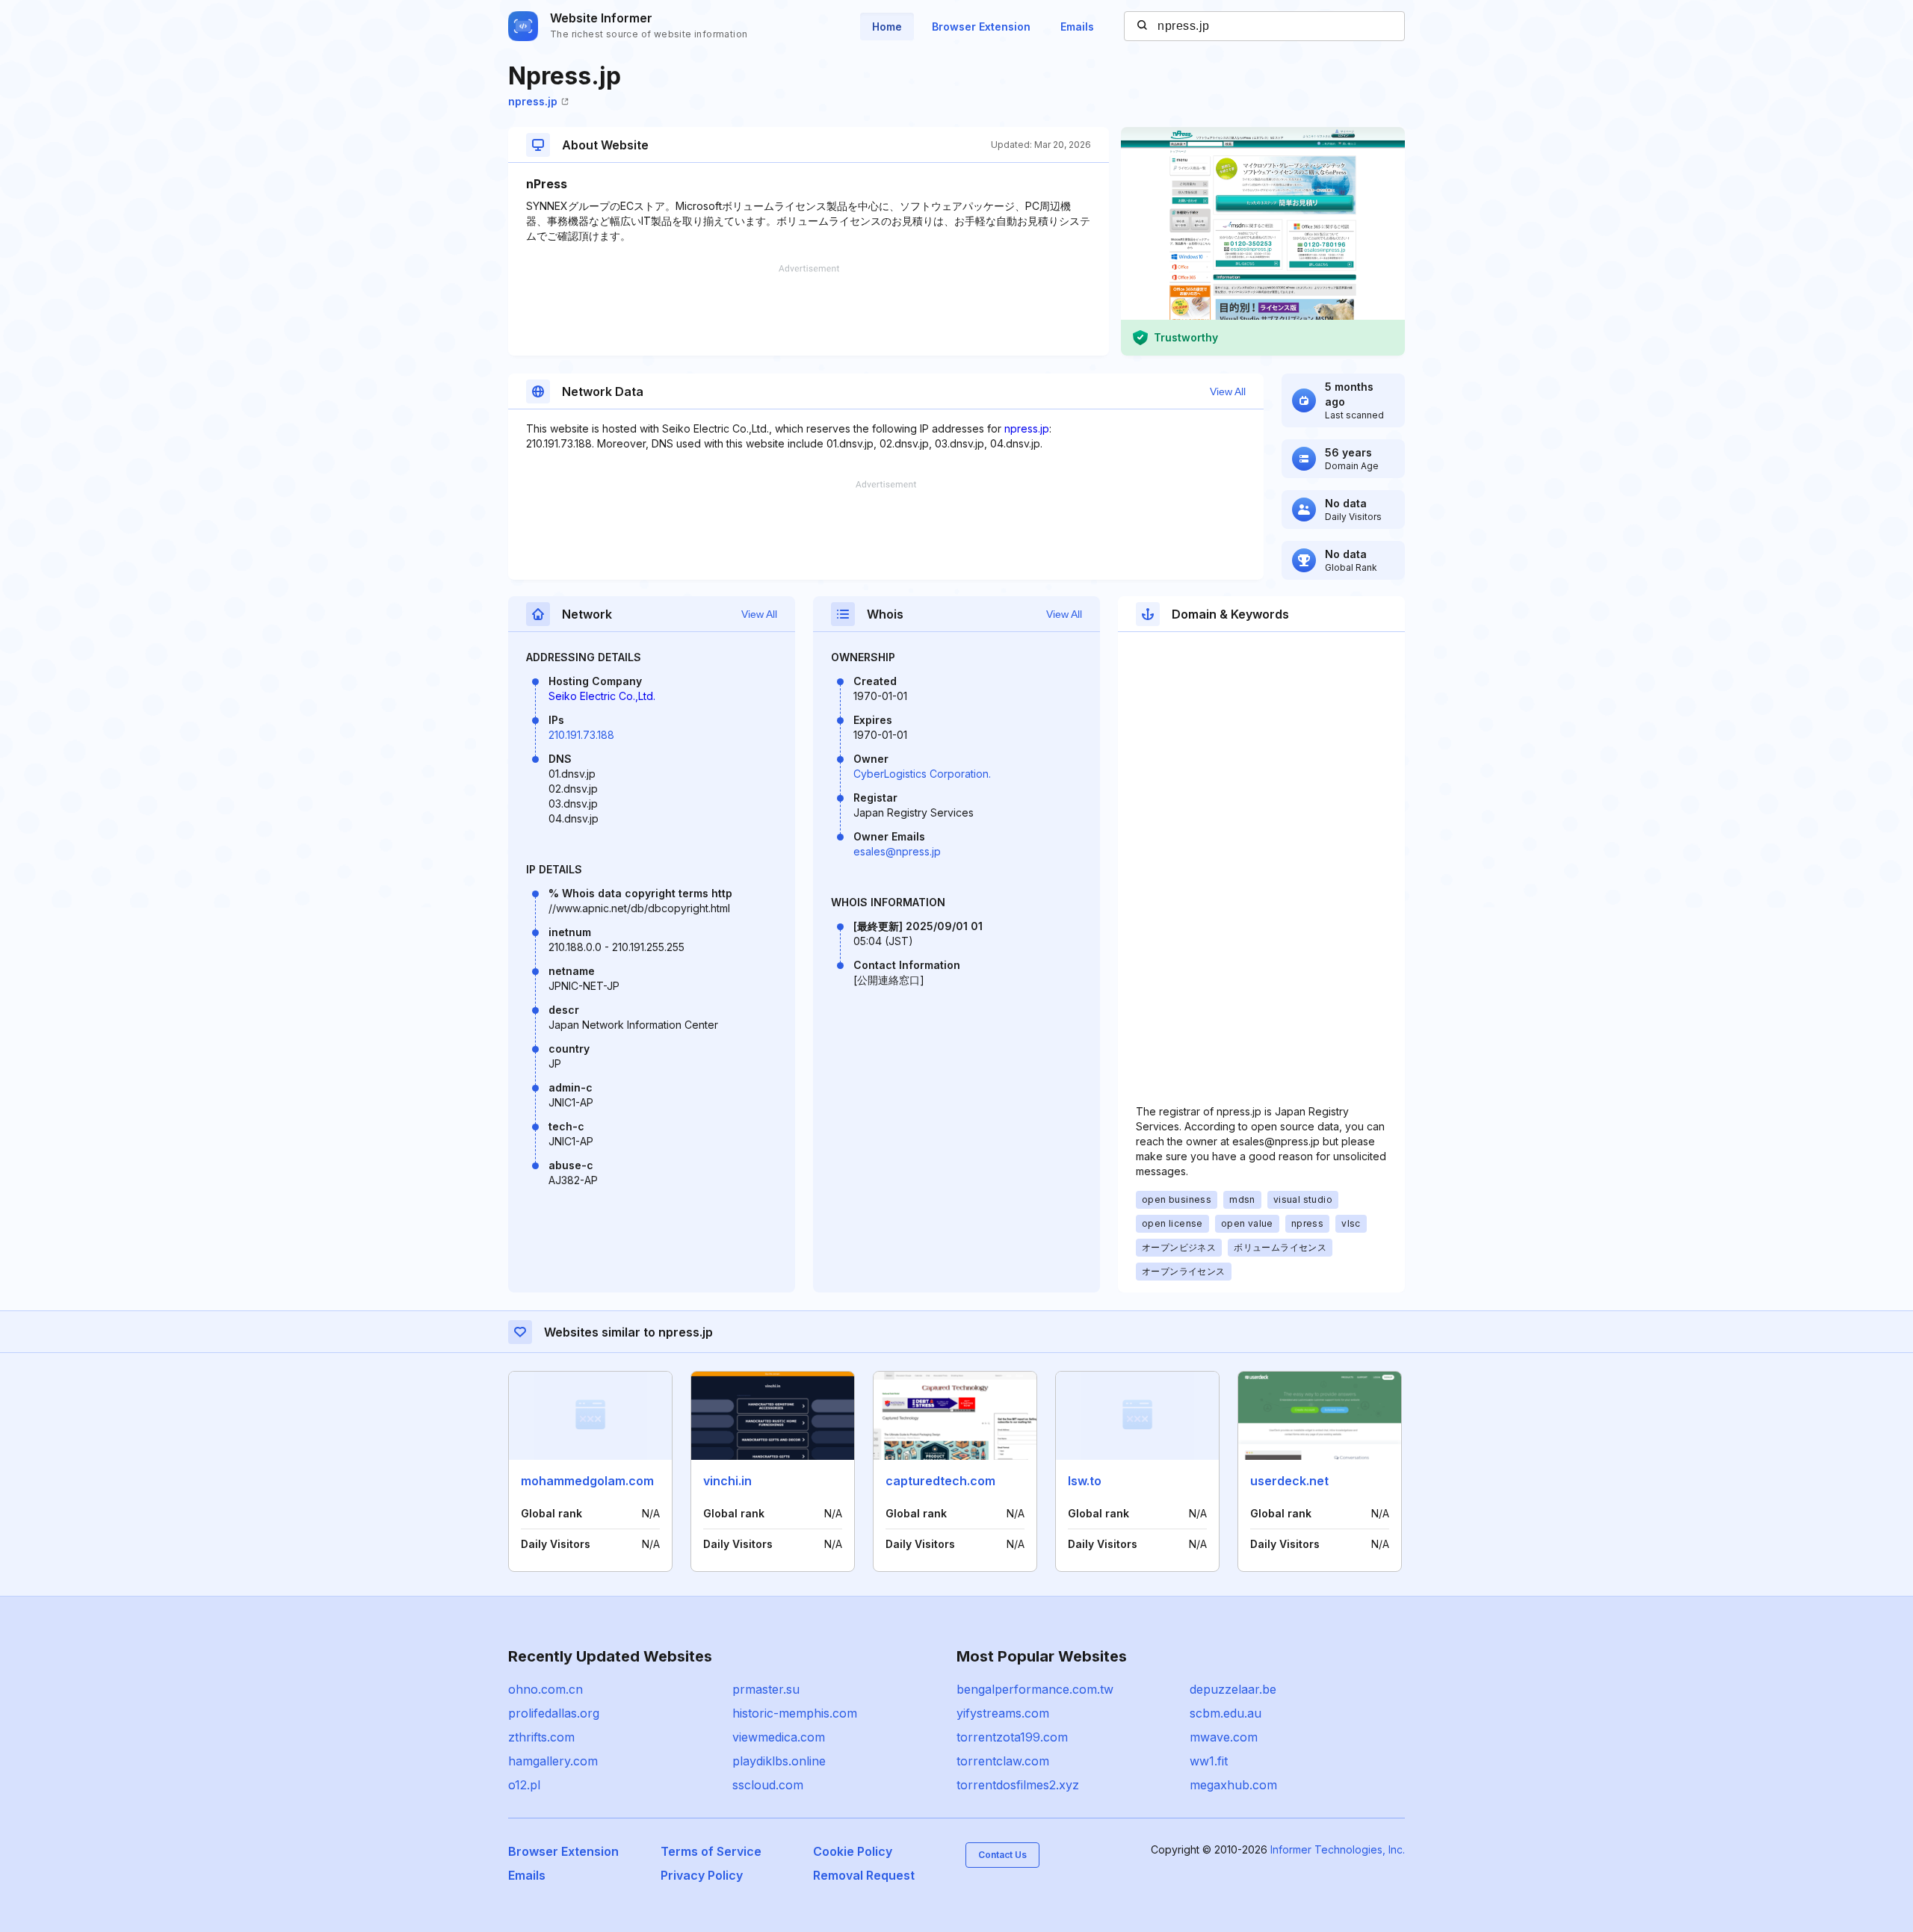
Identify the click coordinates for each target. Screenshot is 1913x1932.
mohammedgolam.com (587, 1481)
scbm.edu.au (1226, 1713)
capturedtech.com (940, 1481)
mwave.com (1224, 1737)
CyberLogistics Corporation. (922, 774)
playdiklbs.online (779, 1761)
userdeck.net (1289, 1481)
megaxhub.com (1233, 1785)
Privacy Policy (702, 1875)
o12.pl (524, 1785)
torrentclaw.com (1003, 1761)
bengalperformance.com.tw (1035, 1689)
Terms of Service (711, 1851)
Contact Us (1002, 1855)
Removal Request (864, 1875)
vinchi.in (727, 1481)
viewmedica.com (779, 1737)
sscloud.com (768, 1785)
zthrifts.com (541, 1737)
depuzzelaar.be (1233, 1689)
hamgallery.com (553, 1761)
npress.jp (533, 101)
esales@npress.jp (897, 851)
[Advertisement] (809, 310)
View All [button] (1228, 391)
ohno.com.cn (546, 1689)
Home (887, 27)
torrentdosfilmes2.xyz (1018, 1785)
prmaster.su (766, 1689)
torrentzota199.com (1012, 1737)
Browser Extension (981, 27)
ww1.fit (1209, 1761)
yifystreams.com (1003, 1713)
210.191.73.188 (581, 735)
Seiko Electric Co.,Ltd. (602, 696)
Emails (1077, 27)
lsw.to (1085, 1481)
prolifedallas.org (554, 1713)
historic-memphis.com (795, 1713)
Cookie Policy (853, 1851)
